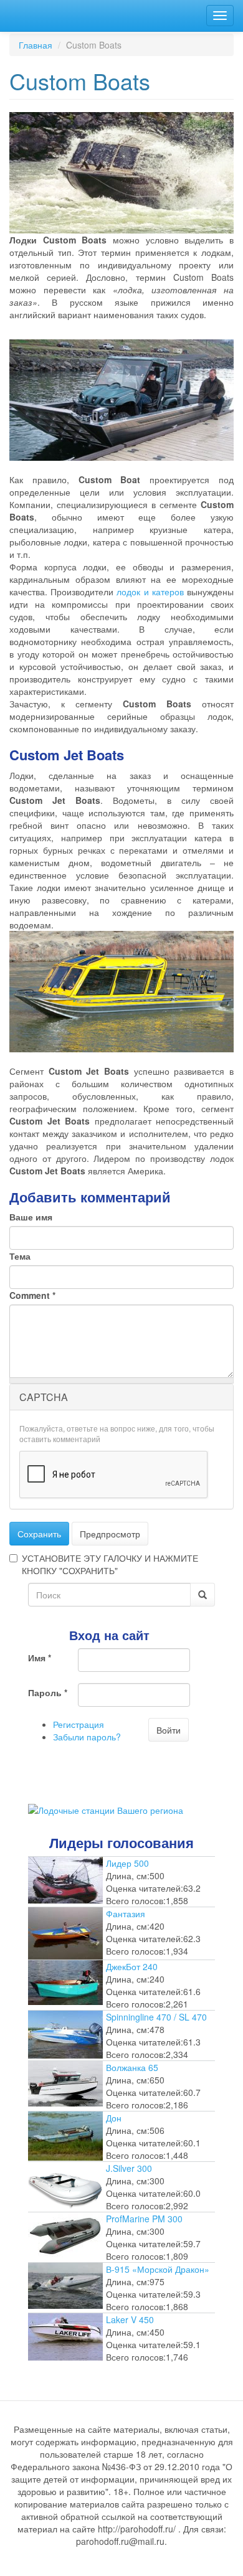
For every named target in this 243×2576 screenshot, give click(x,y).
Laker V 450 (130, 2319)
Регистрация (79, 1724)
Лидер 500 (127, 1863)
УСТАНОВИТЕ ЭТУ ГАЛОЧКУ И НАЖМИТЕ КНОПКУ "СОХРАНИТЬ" (110, 1564)
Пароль (48, 1692)
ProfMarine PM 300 (144, 2219)
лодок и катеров (150, 592)
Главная (36, 45)
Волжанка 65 (132, 2067)
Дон (114, 2118)
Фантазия (126, 1913)
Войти (169, 1730)
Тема (20, 1256)
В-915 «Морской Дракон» (158, 2269)
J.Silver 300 (129, 2168)
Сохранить (39, 1534)
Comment (32, 1295)
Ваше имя (31, 1217)
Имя (40, 1658)
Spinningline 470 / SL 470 (156, 2017)
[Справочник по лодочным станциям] (106, 1809)
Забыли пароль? (87, 1737)
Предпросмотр (110, 1534)
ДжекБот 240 (132, 1966)
